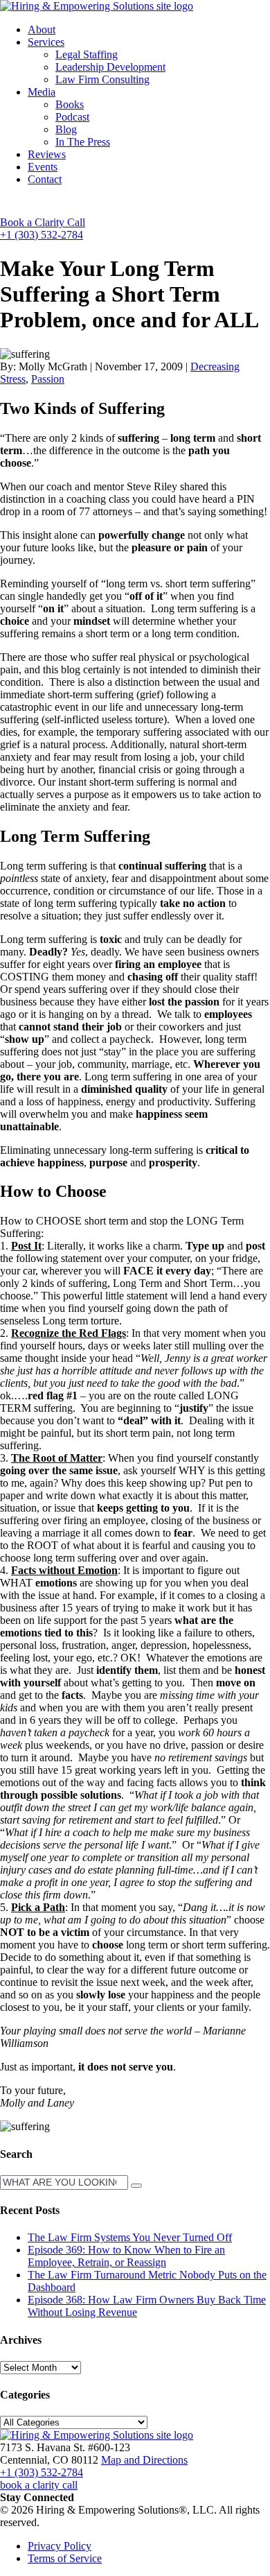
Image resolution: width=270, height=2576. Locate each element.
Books (70, 104)
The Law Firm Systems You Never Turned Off (130, 2237)
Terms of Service (65, 2558)
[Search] (136, 2186)
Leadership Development (110, 67)
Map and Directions (144, 2460)
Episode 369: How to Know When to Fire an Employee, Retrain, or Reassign (126, 2256)
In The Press (83, 142)
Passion (48, 379)
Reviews (47, 154)
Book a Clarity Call (43, 222)
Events (43, 167)
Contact (45, 179)
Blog (66, 129)
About (42, 29)
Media (42, 92)
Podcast (72, 117)
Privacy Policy (60, 2546)
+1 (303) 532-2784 (42, 235)
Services (46, 42)
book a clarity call (39, 2485)
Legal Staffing (87, 54)
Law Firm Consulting (102, 79)
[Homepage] (97, 6)
